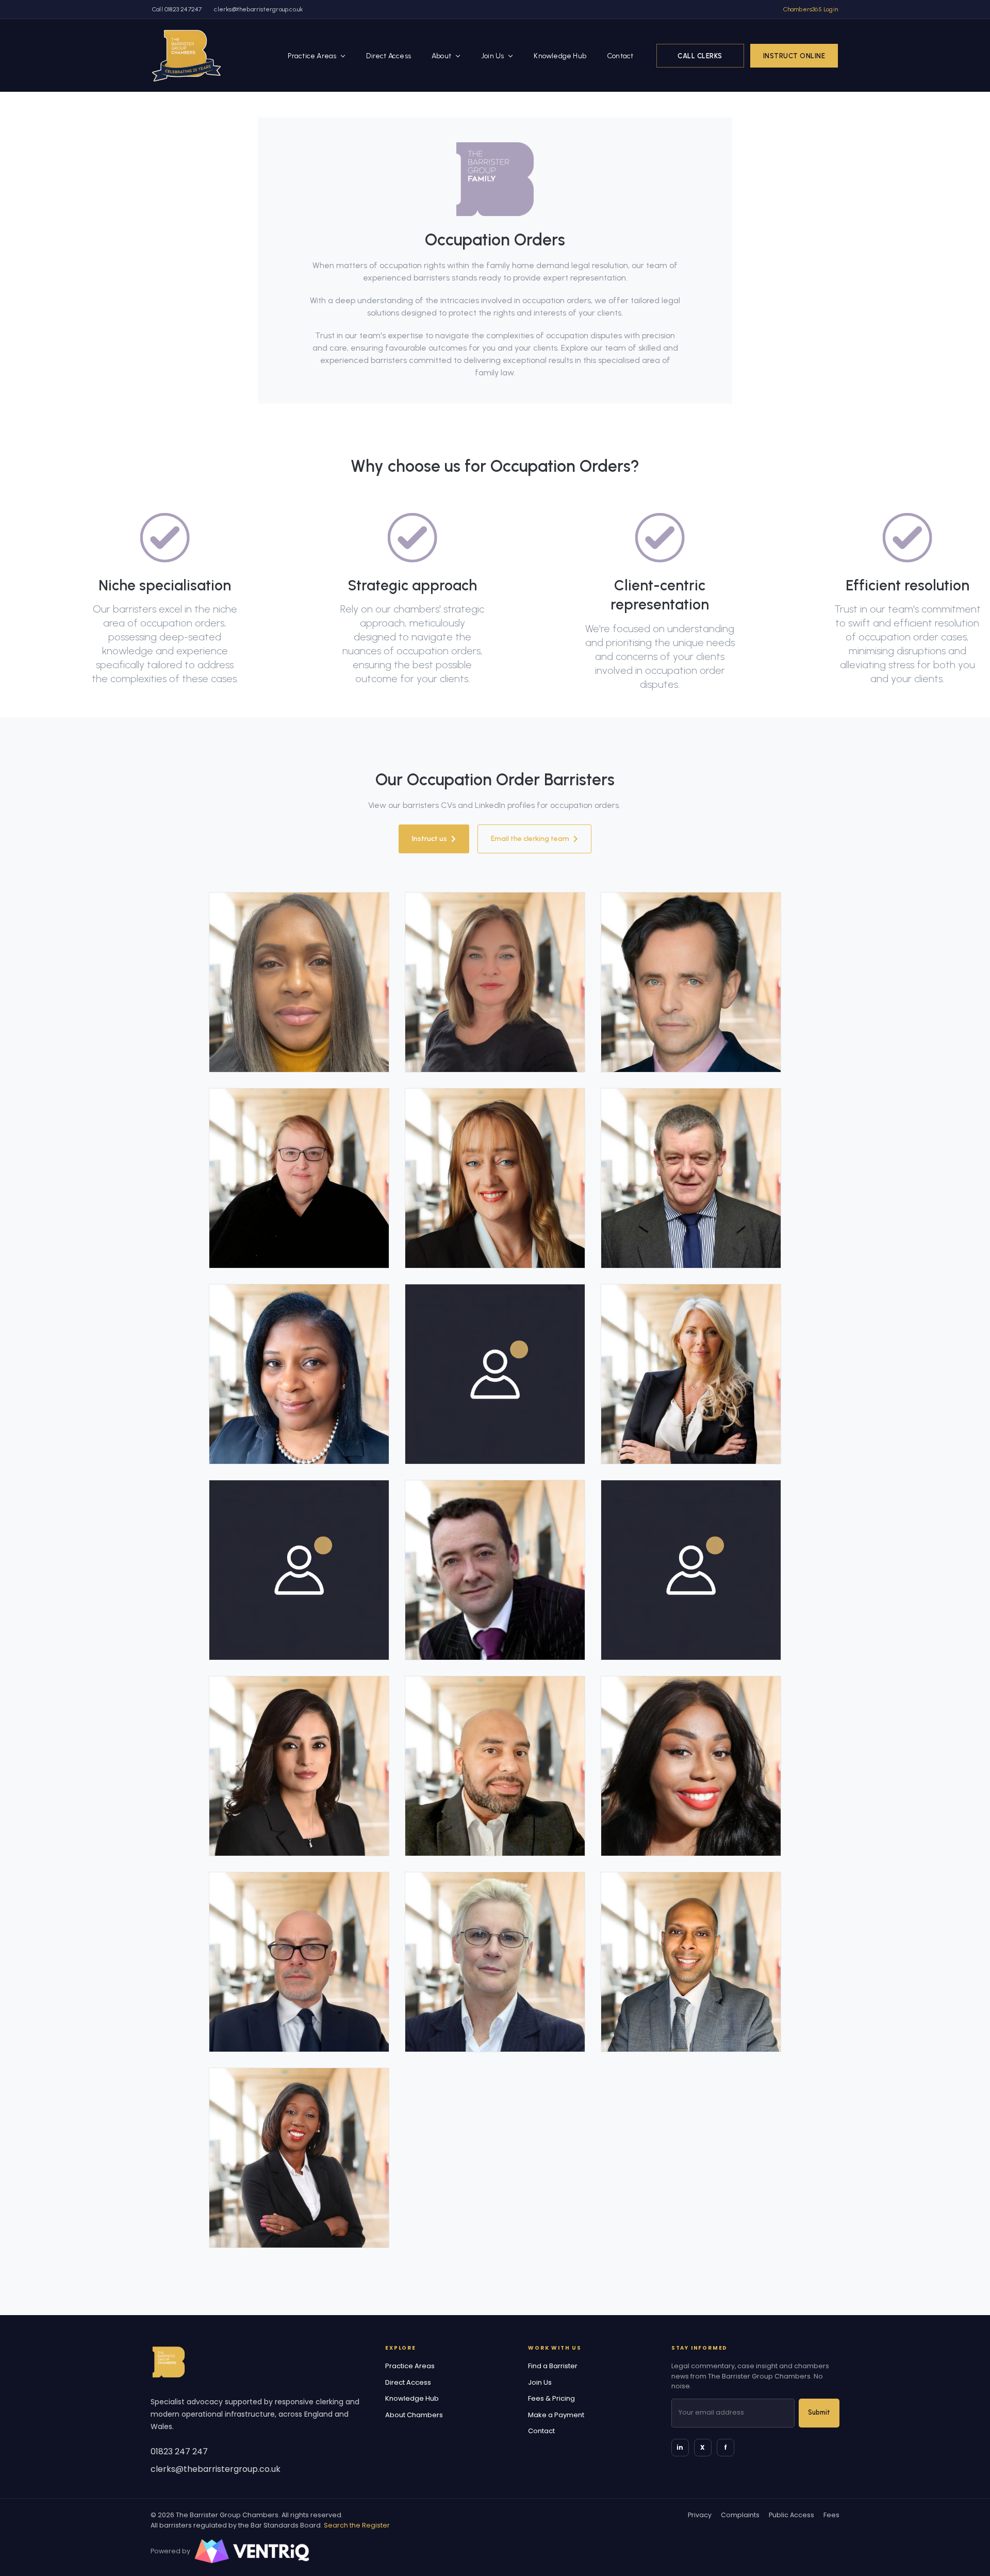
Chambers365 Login (811, 9)
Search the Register (357, 2525)
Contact (620, 55)
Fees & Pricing (551, 2398)
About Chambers (414, 2415)
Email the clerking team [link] (530, 839)
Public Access (791, 2515)
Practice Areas (312, 55)
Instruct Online (794, 55)
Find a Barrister (553, 2366)
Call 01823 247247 (177, 9)
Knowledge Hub (560, 55)
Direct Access (389, 55)
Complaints (740, 2515)
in (680, 2447)
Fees (831, 2515)
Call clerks (700, 55)
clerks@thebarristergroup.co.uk (258, 9)
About (441, 55)
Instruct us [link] (430, 839)
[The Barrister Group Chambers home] (169, 2362)
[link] (186, 55)
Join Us (492, 55)
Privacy (700, 2515)
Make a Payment (556, 2415)
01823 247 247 (179, 2451)
